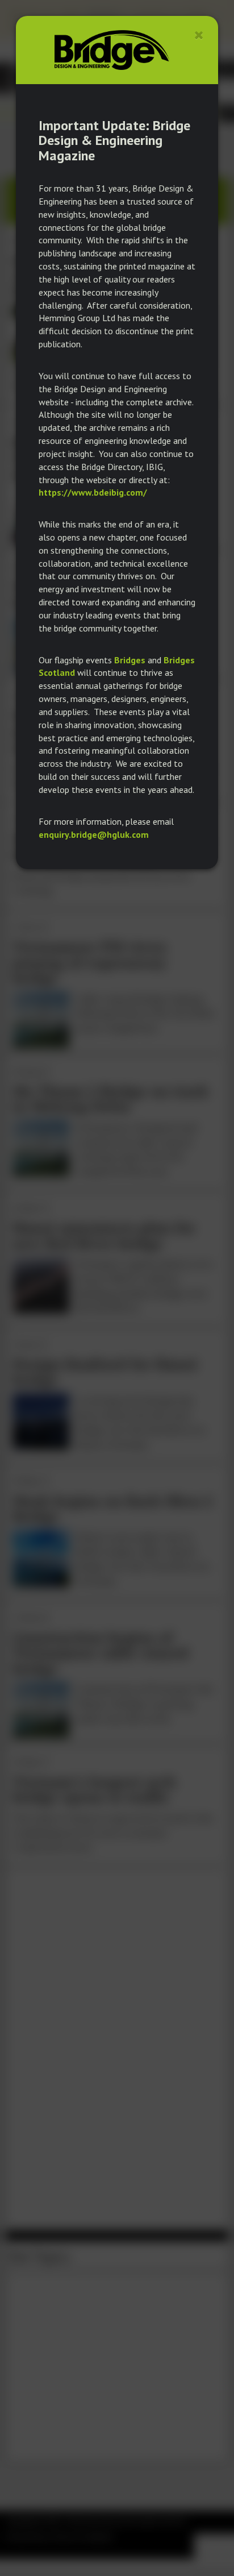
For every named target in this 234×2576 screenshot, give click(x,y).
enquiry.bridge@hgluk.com (94, 834)
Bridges (130, 660)
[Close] (199, 35)
